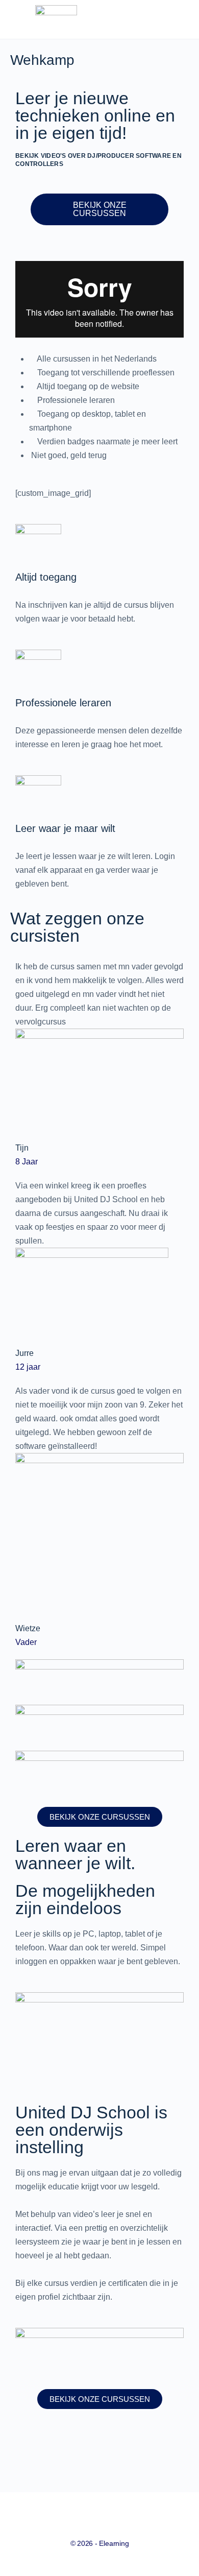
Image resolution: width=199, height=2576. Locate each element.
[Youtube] (58, 2447)
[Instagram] (86, 2447)
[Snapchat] (113, 2447)
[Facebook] (31, 2447)
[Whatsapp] (141, 2447)
